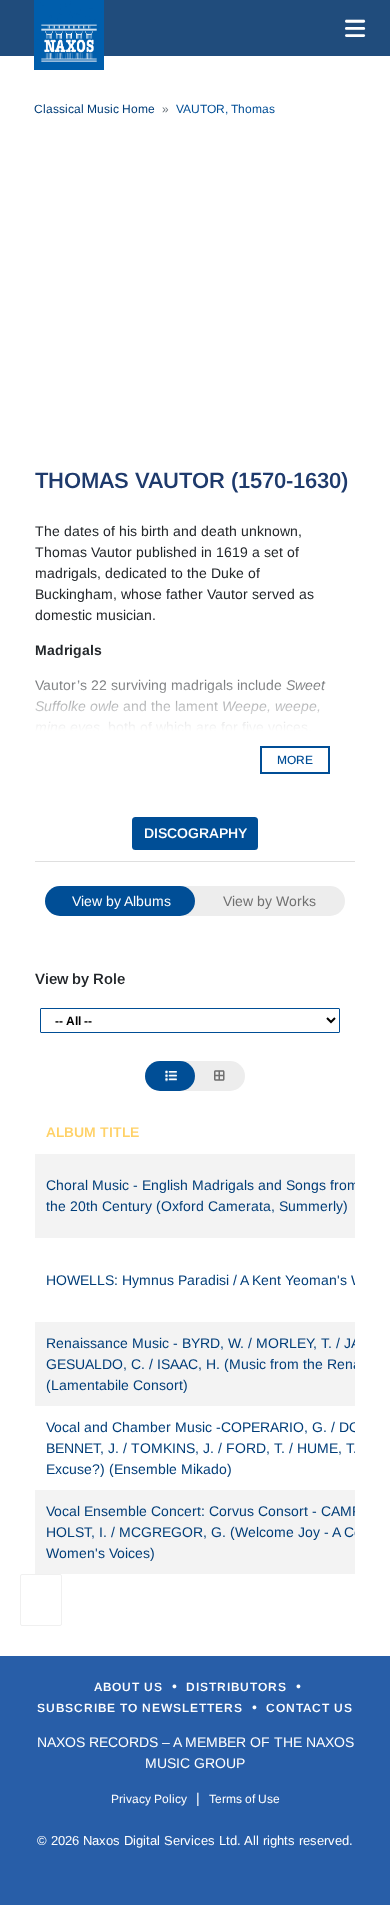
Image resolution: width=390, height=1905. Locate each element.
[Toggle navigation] (351, 28)
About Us (130, 1687)
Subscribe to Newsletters (142, 1708)
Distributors (238, 1687)
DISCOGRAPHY (195, 833)
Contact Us (309, 1708)
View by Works (269, 901)
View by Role (80, 978)
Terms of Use (244, 1799)
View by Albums (121, 901)
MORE (295, 760)
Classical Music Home (94, 109)
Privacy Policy (149, 1799)
